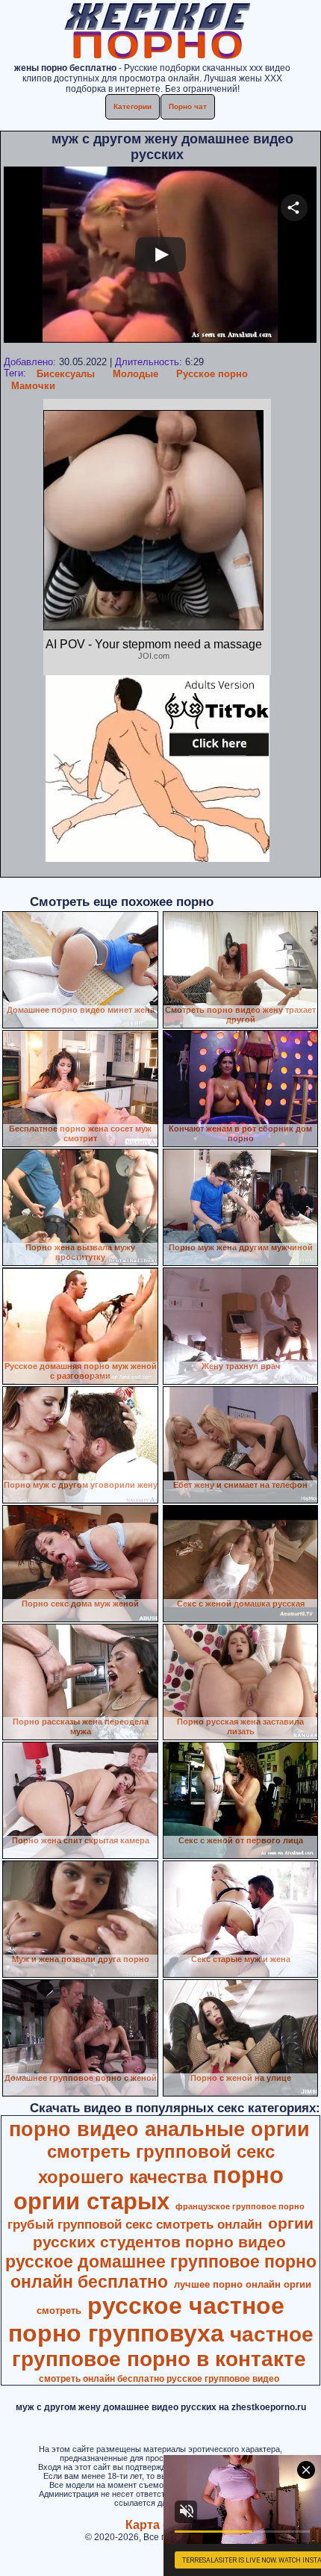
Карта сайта (161, 2525)
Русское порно (212, 374)
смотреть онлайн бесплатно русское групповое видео (159, 2379)
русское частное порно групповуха (147, 2319)
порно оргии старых (149, 2188)
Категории (133, 106)
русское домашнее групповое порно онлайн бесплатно (161, 2272)
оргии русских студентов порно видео (174, 2233)
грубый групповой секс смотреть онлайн (135, 2224)
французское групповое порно (240, 2206)
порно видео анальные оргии (159, 2129)
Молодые (135, 374)
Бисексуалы (66, 374)
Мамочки (33, 386)
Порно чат (188, 106)
